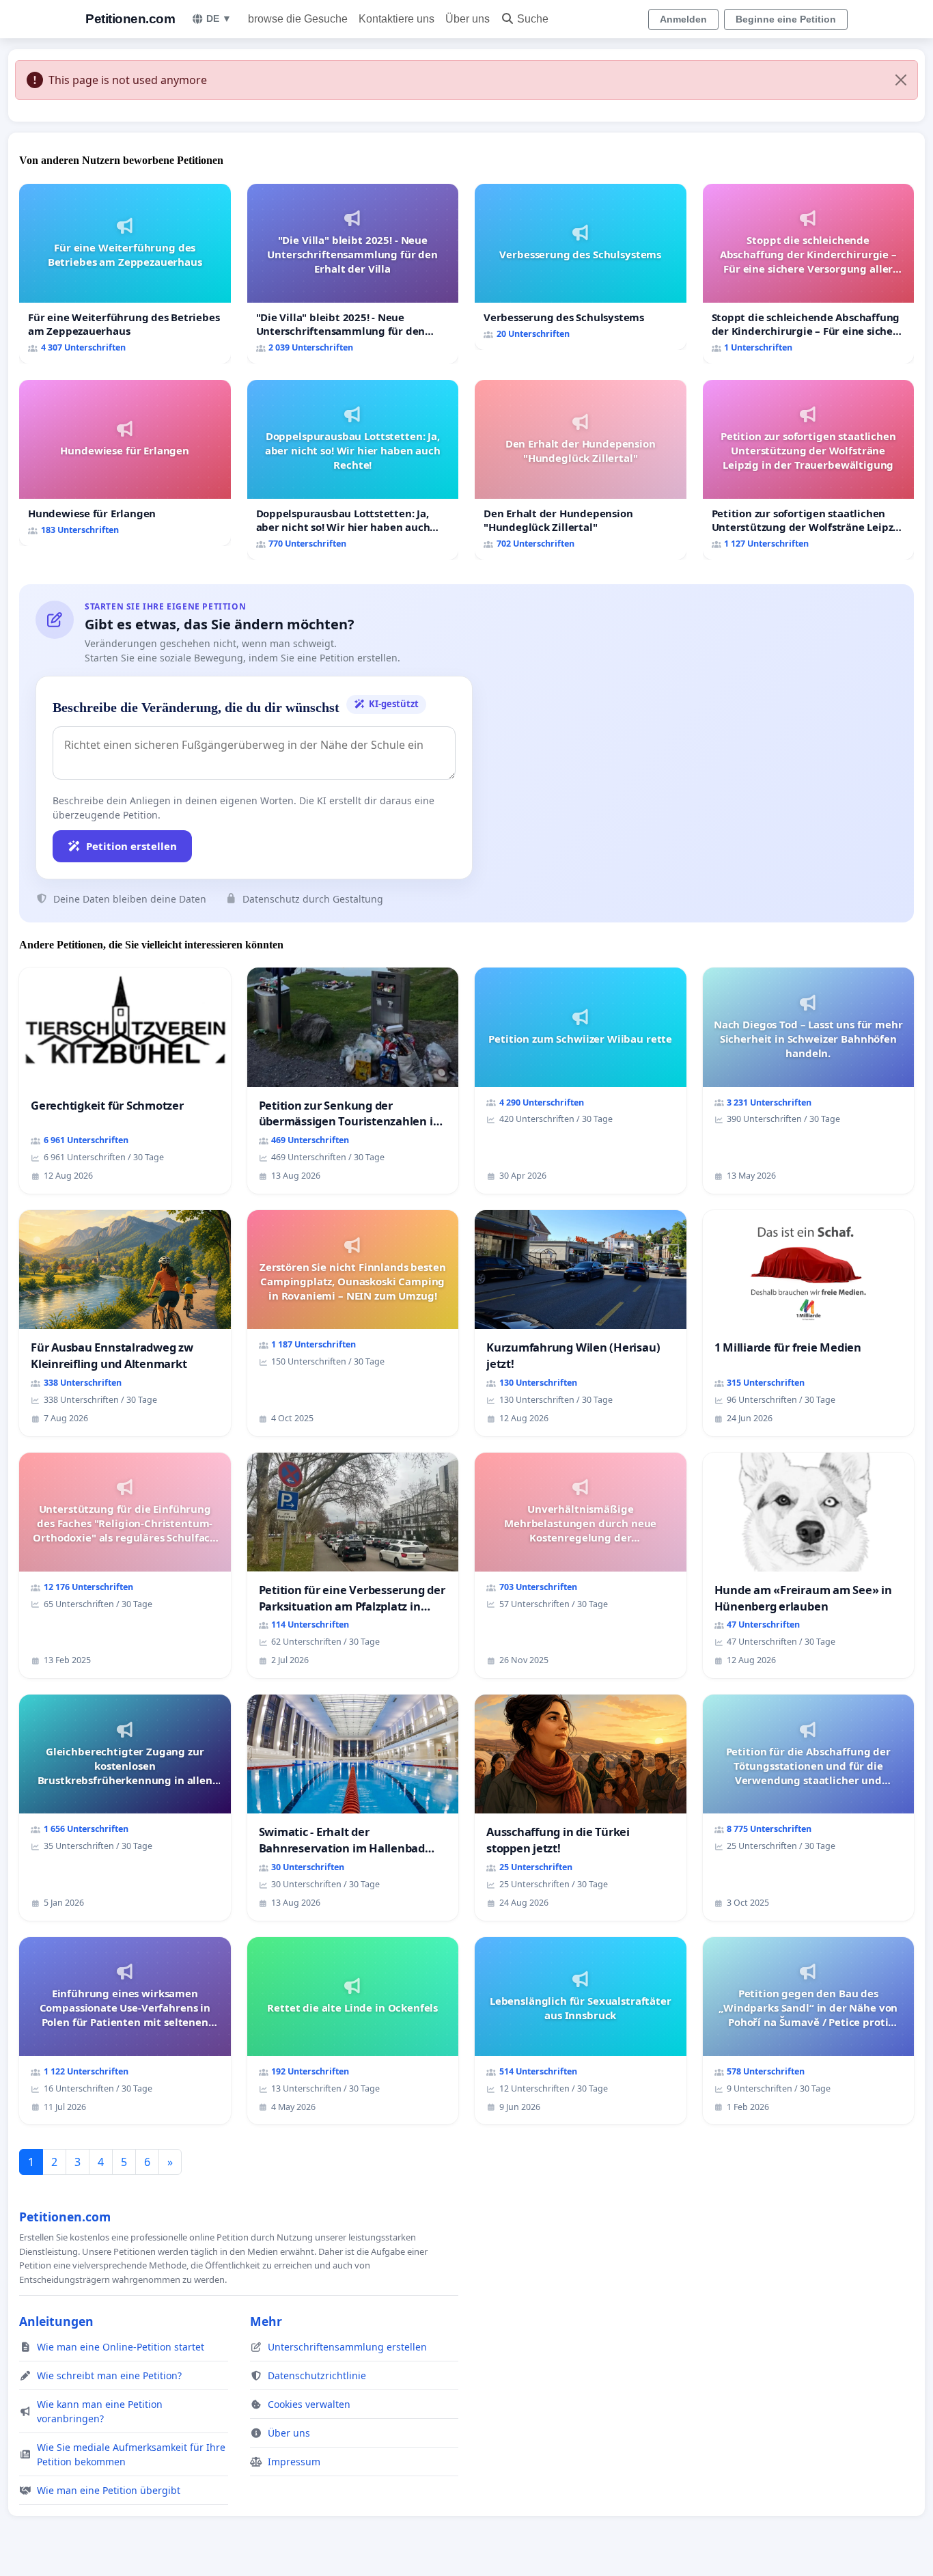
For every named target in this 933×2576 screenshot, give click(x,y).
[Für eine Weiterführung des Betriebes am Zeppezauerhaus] (125, 274)
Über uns (468, 19)
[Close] (901, 80)
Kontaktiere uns (396, 19)
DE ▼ (219, 18)
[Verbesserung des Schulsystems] (581, 267)
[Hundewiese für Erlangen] (125, 463)
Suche (533, 19)
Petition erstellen (131, 846)
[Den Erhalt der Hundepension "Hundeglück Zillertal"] (581, 470)
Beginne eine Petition (786, 19)
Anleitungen (56, 2321)
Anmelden (683, 19)
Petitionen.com (130, 19)
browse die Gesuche (298, 19)
